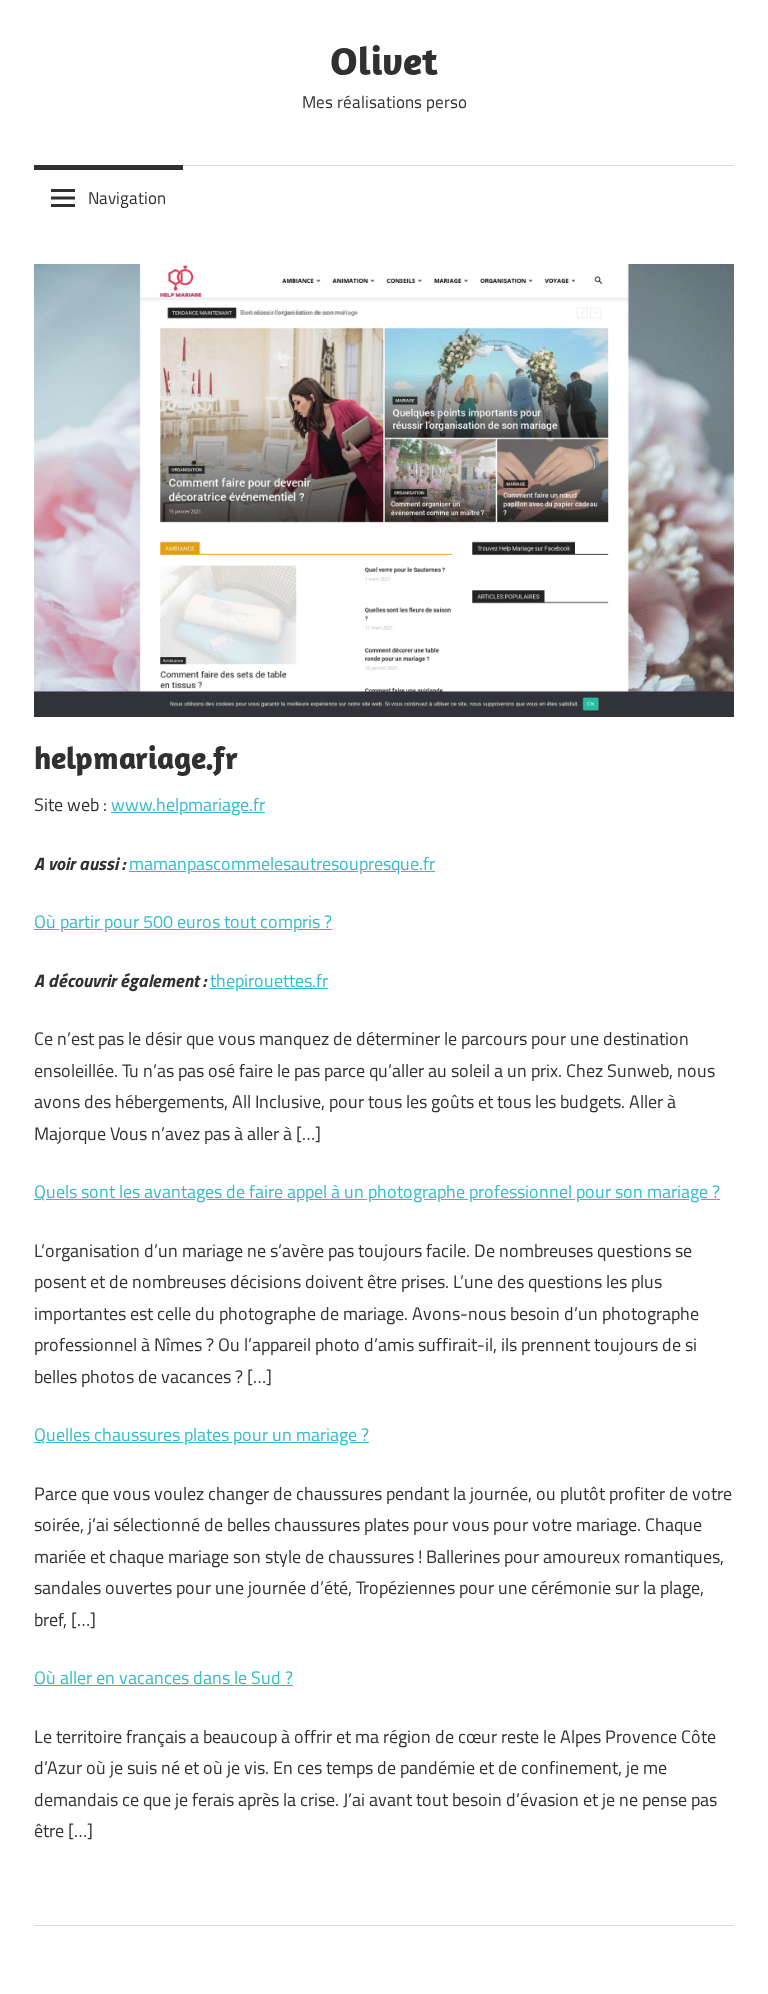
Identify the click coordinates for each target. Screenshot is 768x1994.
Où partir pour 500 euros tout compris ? (183, 921)
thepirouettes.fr (269, 980)
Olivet (384, 60)
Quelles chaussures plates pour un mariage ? (201, 1434)
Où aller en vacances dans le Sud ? (163, 1677)
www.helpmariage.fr (188, 804)
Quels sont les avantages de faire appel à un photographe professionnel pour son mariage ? (377, 1191)
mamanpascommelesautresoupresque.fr (282, 863)
